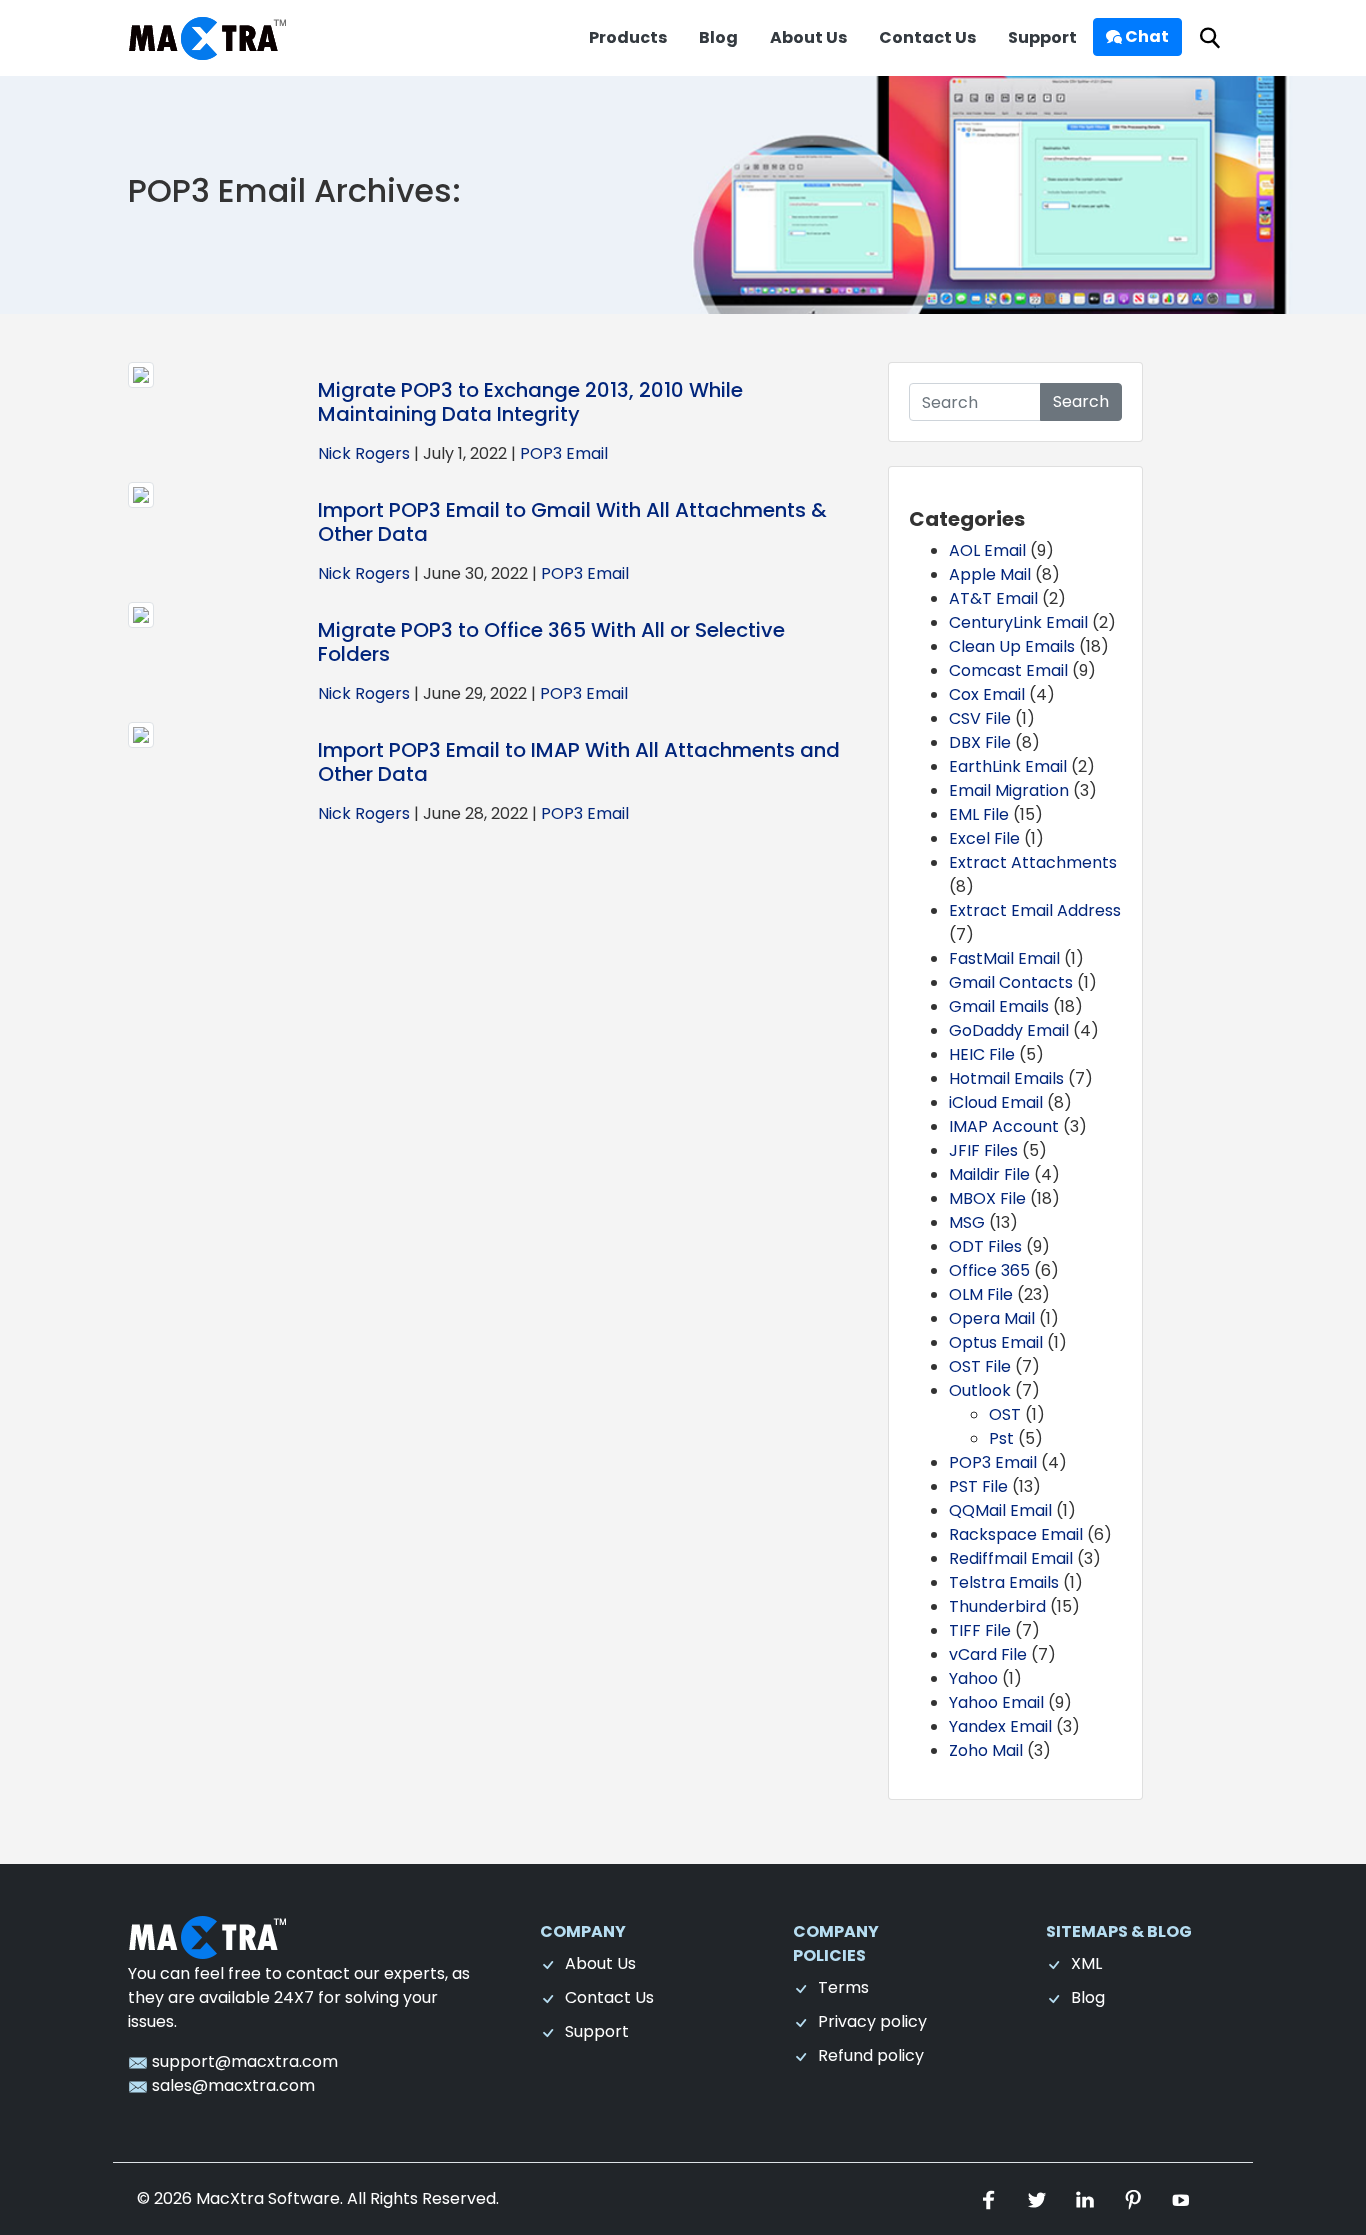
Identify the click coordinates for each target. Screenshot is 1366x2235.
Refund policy (871, 2055)
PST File (978, 1486)
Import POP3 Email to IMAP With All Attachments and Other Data (579, 762)
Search (1081, 401)
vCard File (988, 1654)
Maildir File (989, 1174)
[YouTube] (1181, 2198)
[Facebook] (991, 2198)
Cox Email (987, 694)
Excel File (984, 838)
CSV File (980, 718)
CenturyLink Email (1018, 622)
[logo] (208, 1936)
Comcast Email (1008, 670)
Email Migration (1009, 790)
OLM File (981, 1294)
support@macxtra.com (243, 2061)
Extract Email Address (1035, 910)
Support (1042, 37)
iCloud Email (996, 1102)
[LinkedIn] (1087, 2198)
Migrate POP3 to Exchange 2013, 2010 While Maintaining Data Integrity (530, 402)
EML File (979, 814)
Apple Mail (990, 574)
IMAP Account (1004, 1126)
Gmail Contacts (1011, 982)
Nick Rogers (364, 453)
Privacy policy (872, 2021)
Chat (1145, 36)
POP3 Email (564, 453)
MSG (967, 1222)
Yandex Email (1000, 1726)
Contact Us (927, 37)
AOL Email (987, 550)
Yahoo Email (996, 1702)
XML (1086, 1963)
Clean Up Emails (1012, 646)
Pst (1001, 1438)
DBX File (980, 742)
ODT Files (985, 1246)
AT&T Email (993, 598)
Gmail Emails (999, 1006)
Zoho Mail (986, 1750)
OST (1005, 1414)
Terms (843, 1987)
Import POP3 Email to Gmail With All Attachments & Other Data (572, 522)
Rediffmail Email (1011, 1558)
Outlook (980, 1390)
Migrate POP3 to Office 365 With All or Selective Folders (551, 642)
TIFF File (980, 1630)
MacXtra (230, 2198)
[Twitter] (1039, 2198)
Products (628, 37)
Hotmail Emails (1006, 1078)
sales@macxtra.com (231, 2085)
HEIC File (982, 1054)
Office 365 (989, 1270)
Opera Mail (992, 1318)
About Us (808, 37)
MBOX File (987, 1198)
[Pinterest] (1135, 2198)
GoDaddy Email (1009, 1030)
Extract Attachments (1033, 862)
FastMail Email (1004, 958)
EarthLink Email (1008, 766)
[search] (1210, 38)
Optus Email (996, 1342)
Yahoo (973, 1678)
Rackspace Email (1016, 1534)
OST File (980, 1366)
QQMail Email (1000, 1510)
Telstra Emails (1004, 1582)
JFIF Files (983, 1150)
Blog (718, 37)
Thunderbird (997, 1606)
